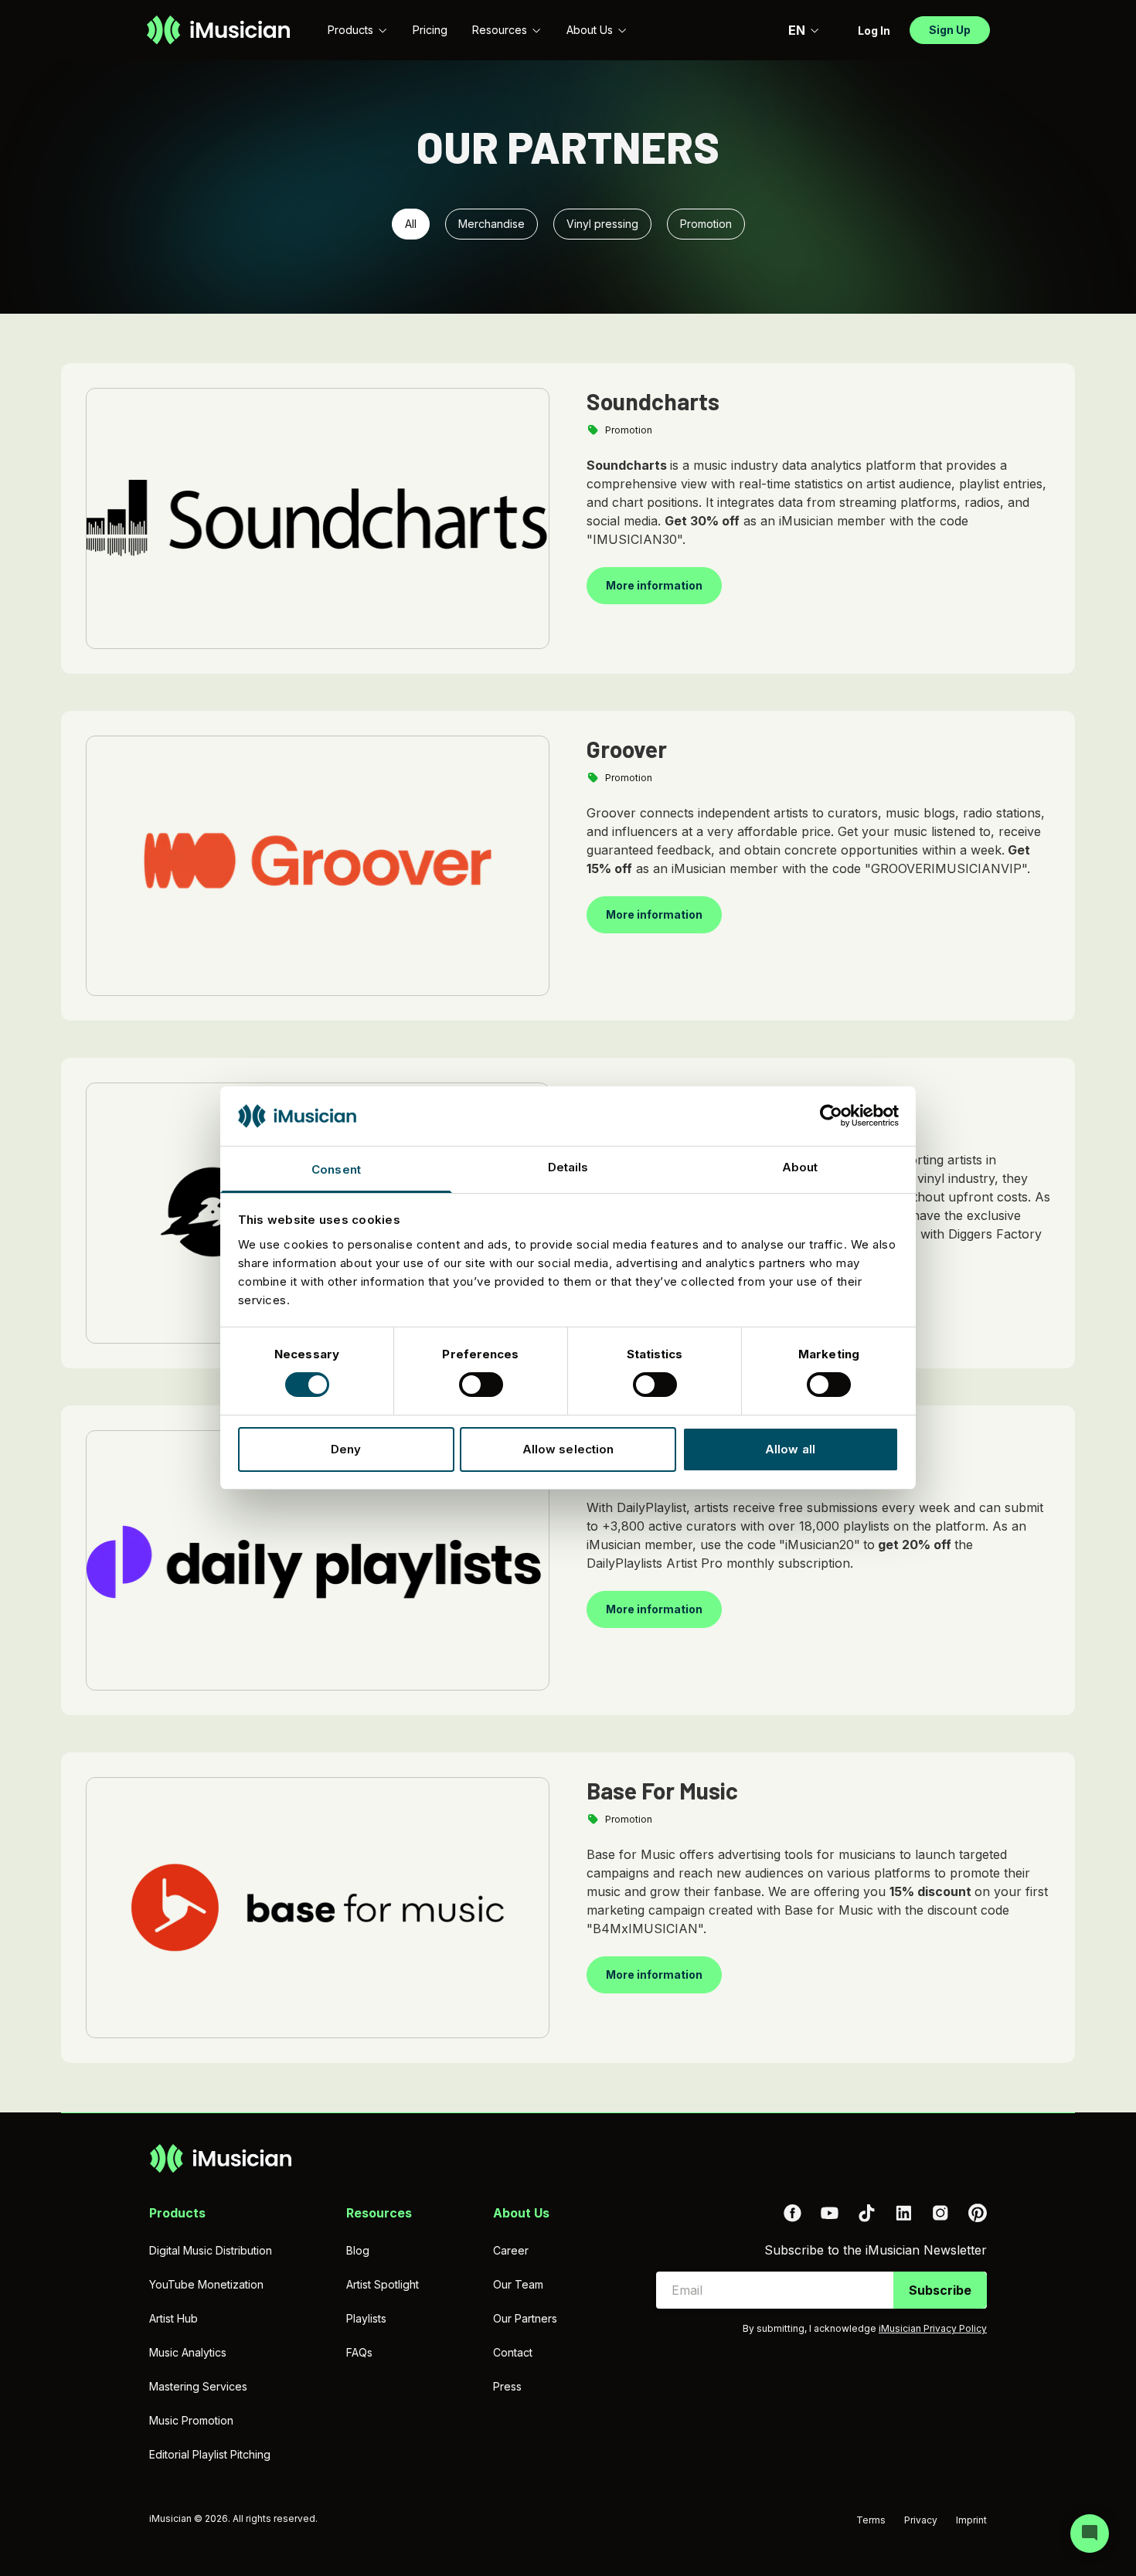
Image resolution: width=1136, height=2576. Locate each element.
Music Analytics (188, 2352)
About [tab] (800, 1167)
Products (350, 30)
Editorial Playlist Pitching (210, 2454)
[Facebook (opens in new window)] (792, 2213)
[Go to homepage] (218, 30)
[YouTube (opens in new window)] (829, 2213)
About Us (590, 30)
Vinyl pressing (602, 224)
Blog (358, 2250)
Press (507, 2386)
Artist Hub (173, 2318)
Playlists (366, 2318)
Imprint (971, 2520)
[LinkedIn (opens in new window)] (903, 2213)
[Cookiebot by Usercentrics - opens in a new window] (831, 1116)
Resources (500, 30)
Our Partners (525, 2318)
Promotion (706, 224)
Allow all (790, 1449)
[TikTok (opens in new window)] (866, 2213)
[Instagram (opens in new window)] (940, 2213)
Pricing (430, 30)
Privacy (921, 2520)
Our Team (518, 2284)
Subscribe (940, 2290)
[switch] (481, 1385)
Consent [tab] (336, 1169)
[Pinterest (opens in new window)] (978, 2213)
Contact (513, 2352)
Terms (871, 2520)
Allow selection (568, 1449)
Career (511, 2250)
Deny (346, 1449)
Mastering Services (198, 2386)
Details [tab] (568, 1167)
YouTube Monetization (206, 2284)
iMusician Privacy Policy (933, 2328)
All (411, 224)
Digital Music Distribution (211, 2250)
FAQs (359, 2352)
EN (797, 30)
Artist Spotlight (383, 2284)
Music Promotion (191, 2420)
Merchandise (491, 224)
